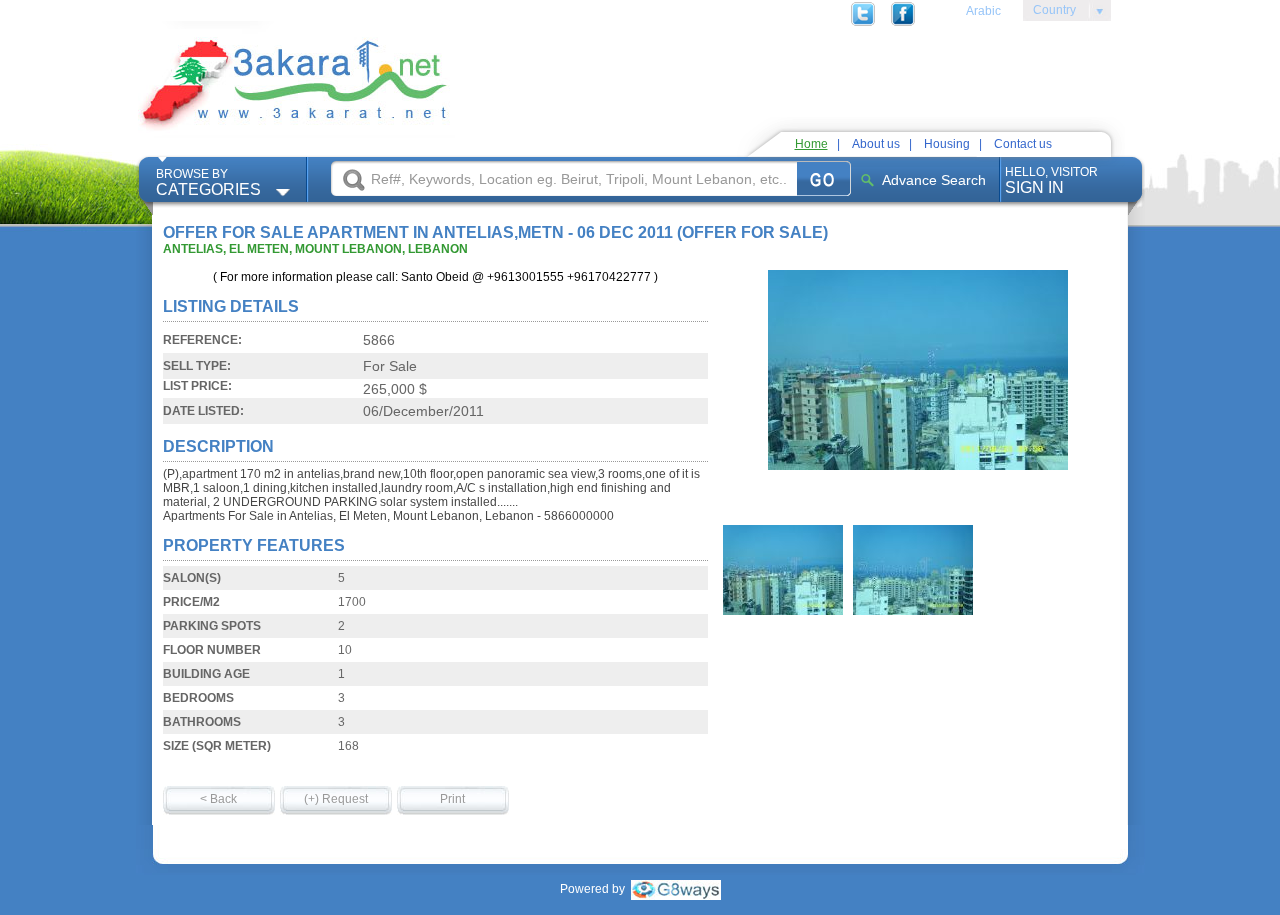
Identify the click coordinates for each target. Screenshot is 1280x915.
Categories (208, 182)
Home (811, 144)
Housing (947, 144)
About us (876, 144)
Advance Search (934, 180)
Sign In (1051, 180)
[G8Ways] (676, 889)
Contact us (1023, 144)
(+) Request (336, 799)
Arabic (983, 11)
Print (452, 799)
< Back (218, 799)
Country (1049, 13)
